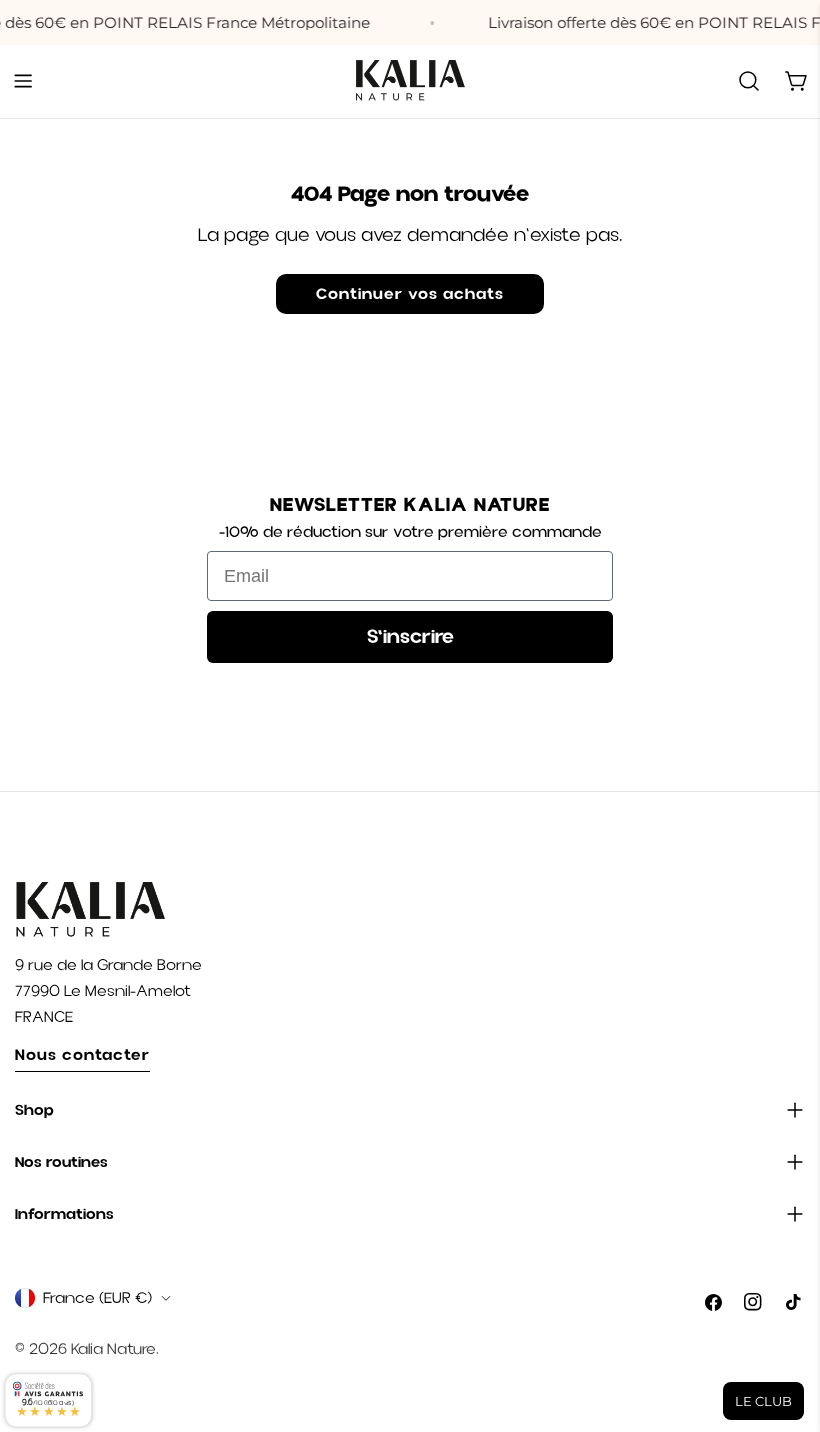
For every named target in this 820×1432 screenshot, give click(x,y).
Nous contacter (82, 1054)
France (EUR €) (97, 1298)
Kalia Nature (113, 1349)
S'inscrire (410, 636)
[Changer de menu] (23, 81)
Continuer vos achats (410, 293)
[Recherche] (749, 81)
